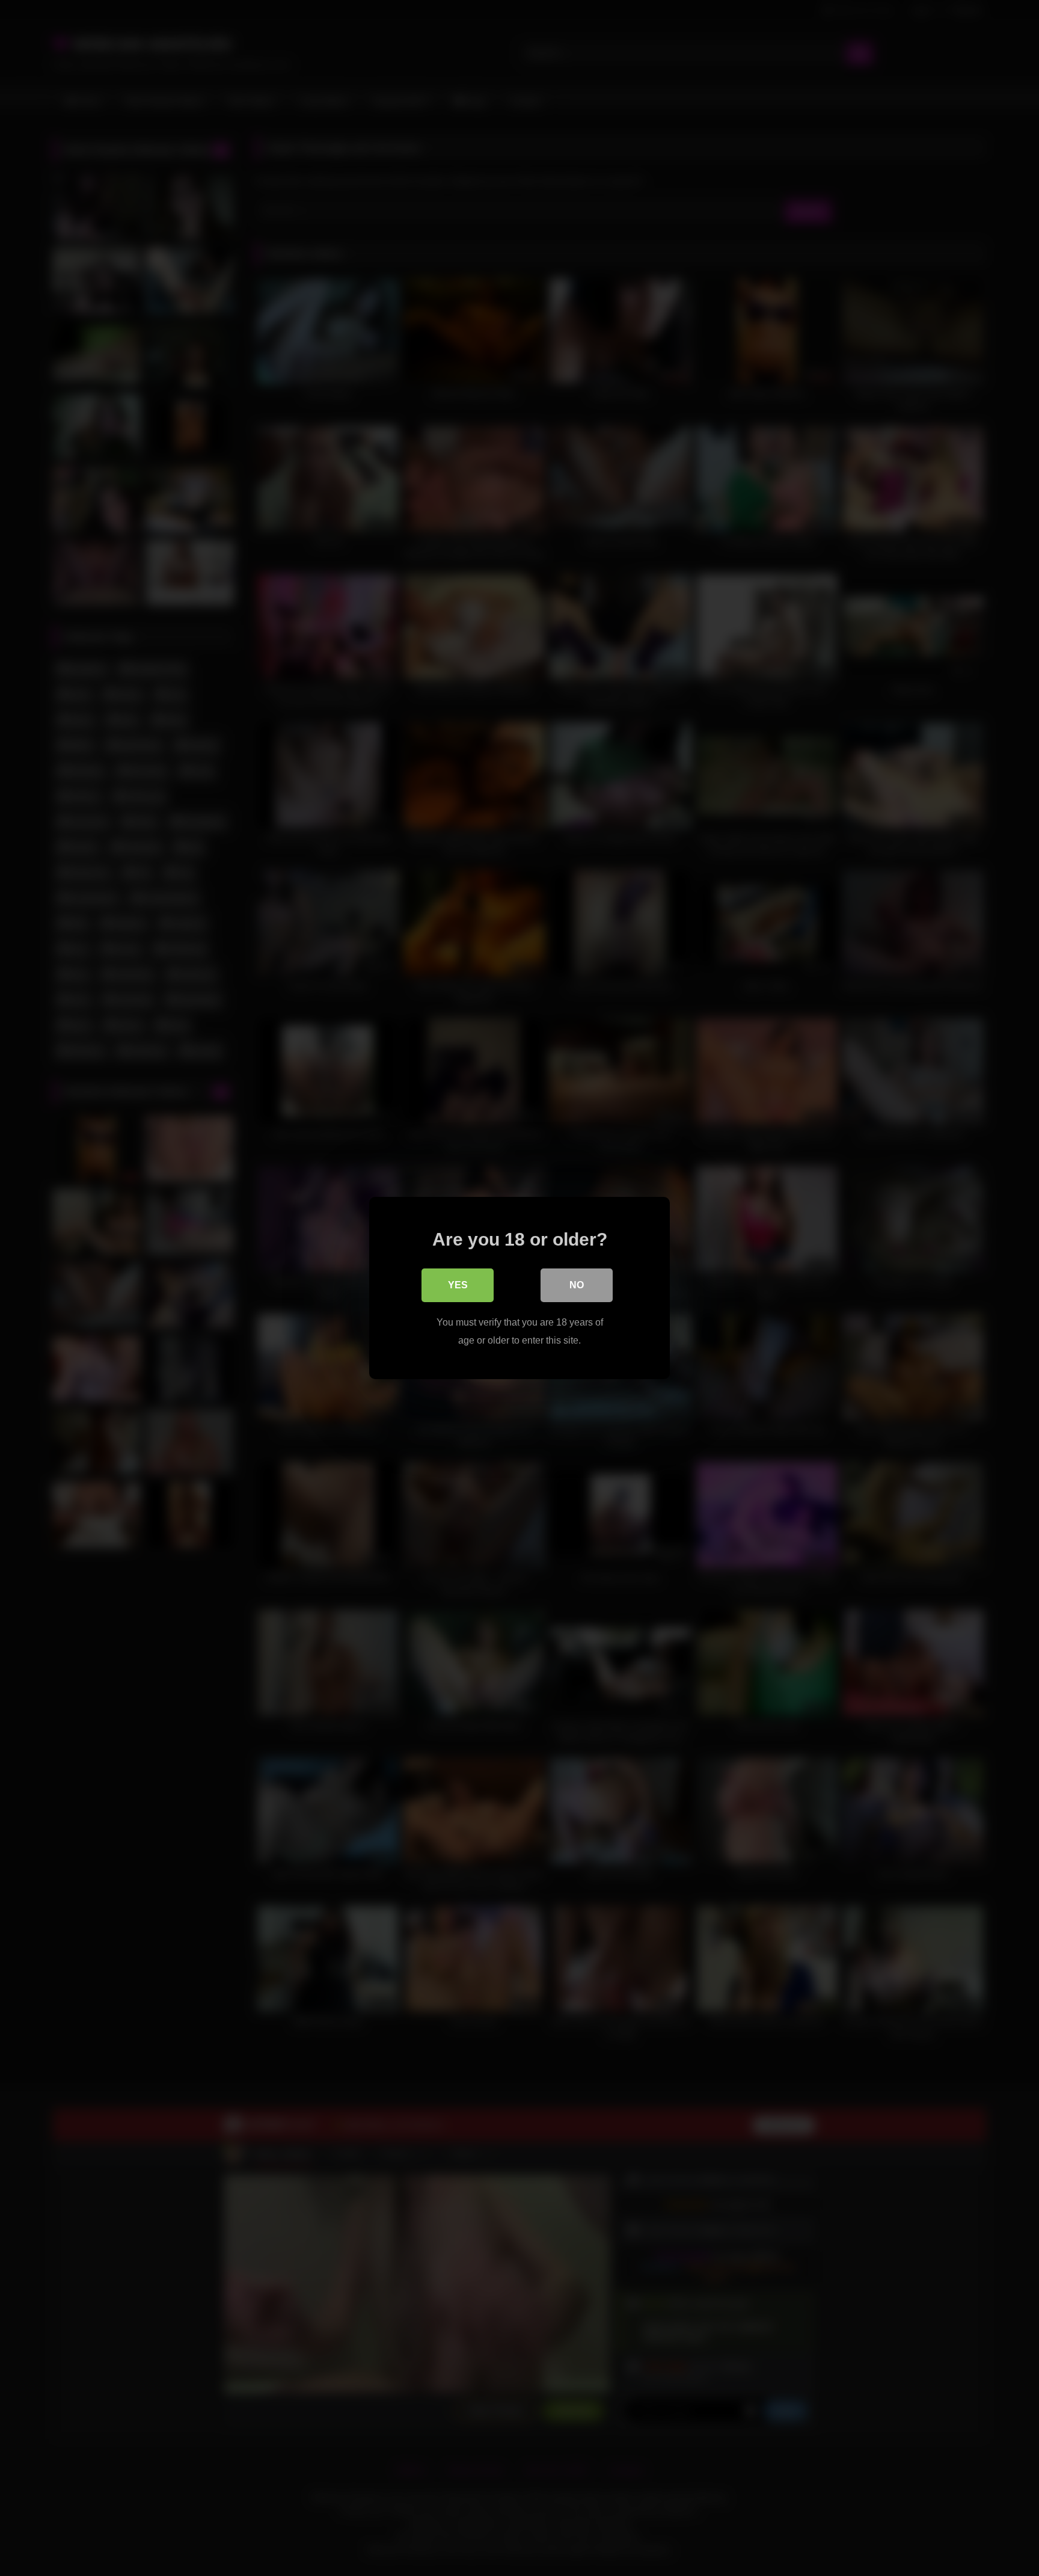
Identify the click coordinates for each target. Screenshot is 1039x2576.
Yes (458, 1285)
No (577, 1285)
